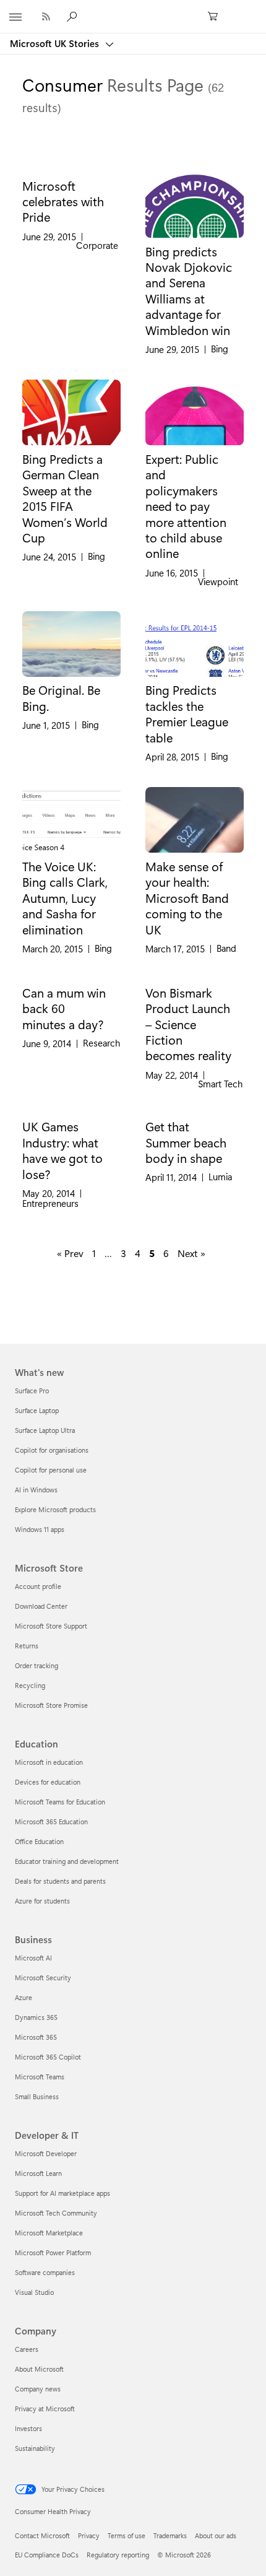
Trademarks (170, 2535)
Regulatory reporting (118, 2555)
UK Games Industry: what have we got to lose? (62, 1150)
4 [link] (138, 1253)
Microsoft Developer (46, 2153)
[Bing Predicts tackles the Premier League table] (195, 644)
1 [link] (94, 1253)
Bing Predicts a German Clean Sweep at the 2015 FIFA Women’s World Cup (65, 498)
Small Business (37, 2096)
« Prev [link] (70, 1253)
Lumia (220, 1177)
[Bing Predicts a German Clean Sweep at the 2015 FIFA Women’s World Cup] (71, 412)
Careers (27, 2349)
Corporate (97, 246)
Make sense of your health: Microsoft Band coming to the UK (187, 898)
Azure (24, 1997)
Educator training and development (67, 1861)
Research (101, 1043)
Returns (27, 1646)
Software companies (45, 2272)
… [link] (108, 1253)
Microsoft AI (33, 1958)
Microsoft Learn (38, 2173)
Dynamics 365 (36, 2017)
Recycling (30, 1685)
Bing (220, 349)
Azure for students (42, 1901)
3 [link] (123, 1253)
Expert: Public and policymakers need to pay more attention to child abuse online (186, 506)
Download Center (41, 1606)
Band (226, 948)
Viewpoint (218, 582)
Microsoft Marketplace (49, 2233)
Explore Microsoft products (55, 1509)
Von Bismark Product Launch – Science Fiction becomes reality (188, 1024)
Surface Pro (32, 1390)
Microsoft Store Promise (51, 1705)
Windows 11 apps (40, 1529)
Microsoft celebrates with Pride (63, 202)
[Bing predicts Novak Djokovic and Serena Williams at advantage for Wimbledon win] (195, 205)
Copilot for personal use (51, 1470)
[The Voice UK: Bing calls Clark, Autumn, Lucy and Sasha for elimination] (71, 820)
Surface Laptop (37, 1410)
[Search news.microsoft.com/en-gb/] (74, 16)
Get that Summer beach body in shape (186, 1142)
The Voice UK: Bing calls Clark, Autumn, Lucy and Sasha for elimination (65, 898)
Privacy (89, 2535)
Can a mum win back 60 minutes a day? (64, 1008)
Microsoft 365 (36, 2037)
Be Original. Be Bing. (61, 698)
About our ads (216, 2535)
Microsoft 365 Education (51, 1821)
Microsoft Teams (40, 2077)
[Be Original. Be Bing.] (71, 644)
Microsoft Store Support (51, 1626)
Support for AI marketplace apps (62, 2193)
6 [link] (166, 1253)
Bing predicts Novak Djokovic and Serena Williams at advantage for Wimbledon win (189, 291)
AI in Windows (36, 1490)
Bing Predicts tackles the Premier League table (187, 713)
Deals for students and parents (60, 1881)
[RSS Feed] (46, 16)
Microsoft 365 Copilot (48, 2057)
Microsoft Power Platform (53, 2252)
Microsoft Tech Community (56, 2213)
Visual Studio (34, 2292)
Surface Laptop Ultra (45, 1430)
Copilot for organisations (52, 1450)
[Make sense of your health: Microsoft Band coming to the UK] (195, 820)
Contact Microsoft (42, 2535)
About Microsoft (39, 2369)
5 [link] (152, 1253)
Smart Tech (220, 1084)
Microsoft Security (43, 1978)
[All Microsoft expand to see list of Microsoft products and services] (15, 17)
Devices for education (48, 1782)
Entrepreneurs (50, 1203)
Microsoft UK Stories (56, 43)
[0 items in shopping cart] (217, 17)
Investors (28, 2428)
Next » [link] (191, 1253)
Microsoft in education (49, 1762)
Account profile (38, 1586)
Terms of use (127, 2535)
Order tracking (36, 1665)
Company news (38, 2389)
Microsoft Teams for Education (60, 1802)
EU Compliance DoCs (47, 2555)
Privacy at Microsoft (45, 2408)
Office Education (39, 1841)
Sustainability (35, 2448)
